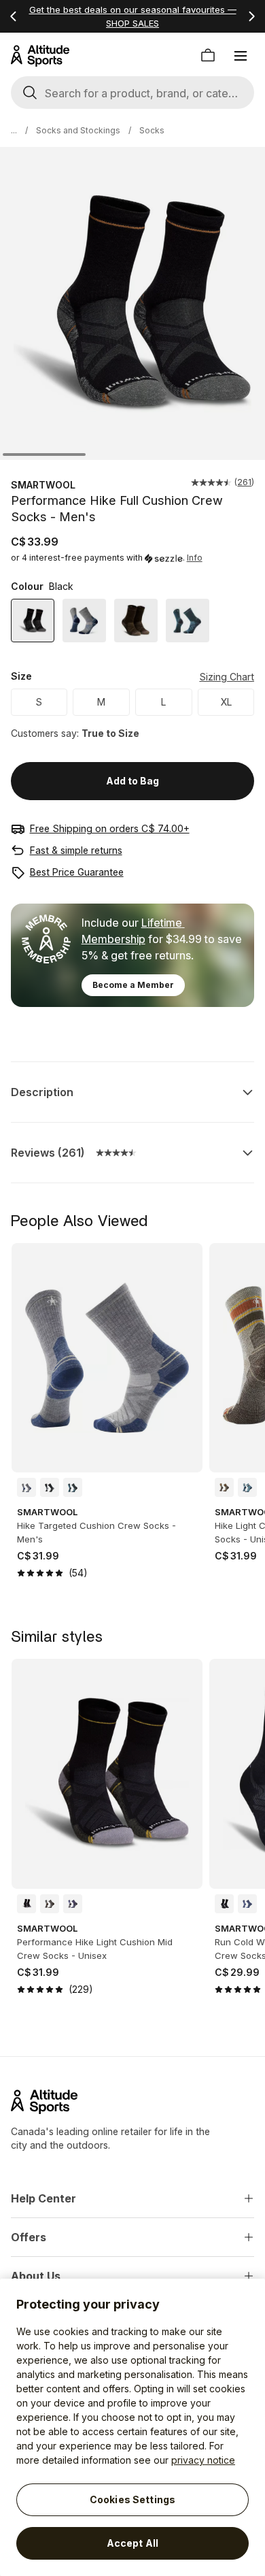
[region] (132, 2427)
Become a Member (133, 985)
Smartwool (43, 485)
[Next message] (251, 16)
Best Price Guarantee (77, 872)
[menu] (241, 56)
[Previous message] (14, 16)
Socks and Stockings (78, 130)
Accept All (132, 2543)
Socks (152, 130)
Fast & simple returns (76, 850)
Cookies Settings (132, 2499)
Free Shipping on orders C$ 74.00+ (110, 828)
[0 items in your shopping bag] (208, 56)
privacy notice (203, 2460)
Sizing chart (227, 677)
